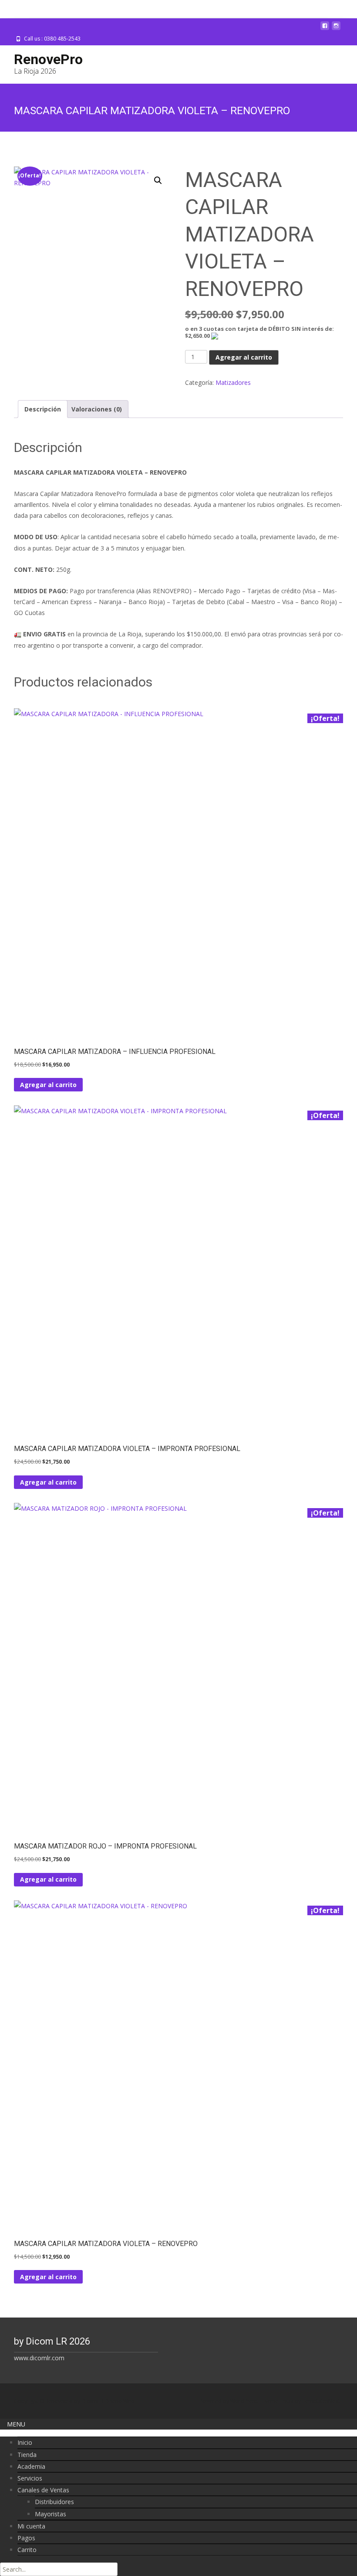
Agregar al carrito (244, 357)
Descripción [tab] (43, 409)
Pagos (26, 2538)
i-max (287, 2401)
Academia (31, 2466)
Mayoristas (51, 2514)
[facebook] (325, 29)
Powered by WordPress (229, 2401)
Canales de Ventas (43, 2490)
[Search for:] (59, 2569)
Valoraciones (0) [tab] (97, 409)
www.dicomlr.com (39, 2358)
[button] (158, 180)
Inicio (25, 2442)
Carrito (27, 2550)
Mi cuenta (31, 2526)
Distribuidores (54, 2502)
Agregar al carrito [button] (48, 1085)
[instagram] (336, 29)
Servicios (30, 2478)
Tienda (27, 2455)
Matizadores (233, 382)
